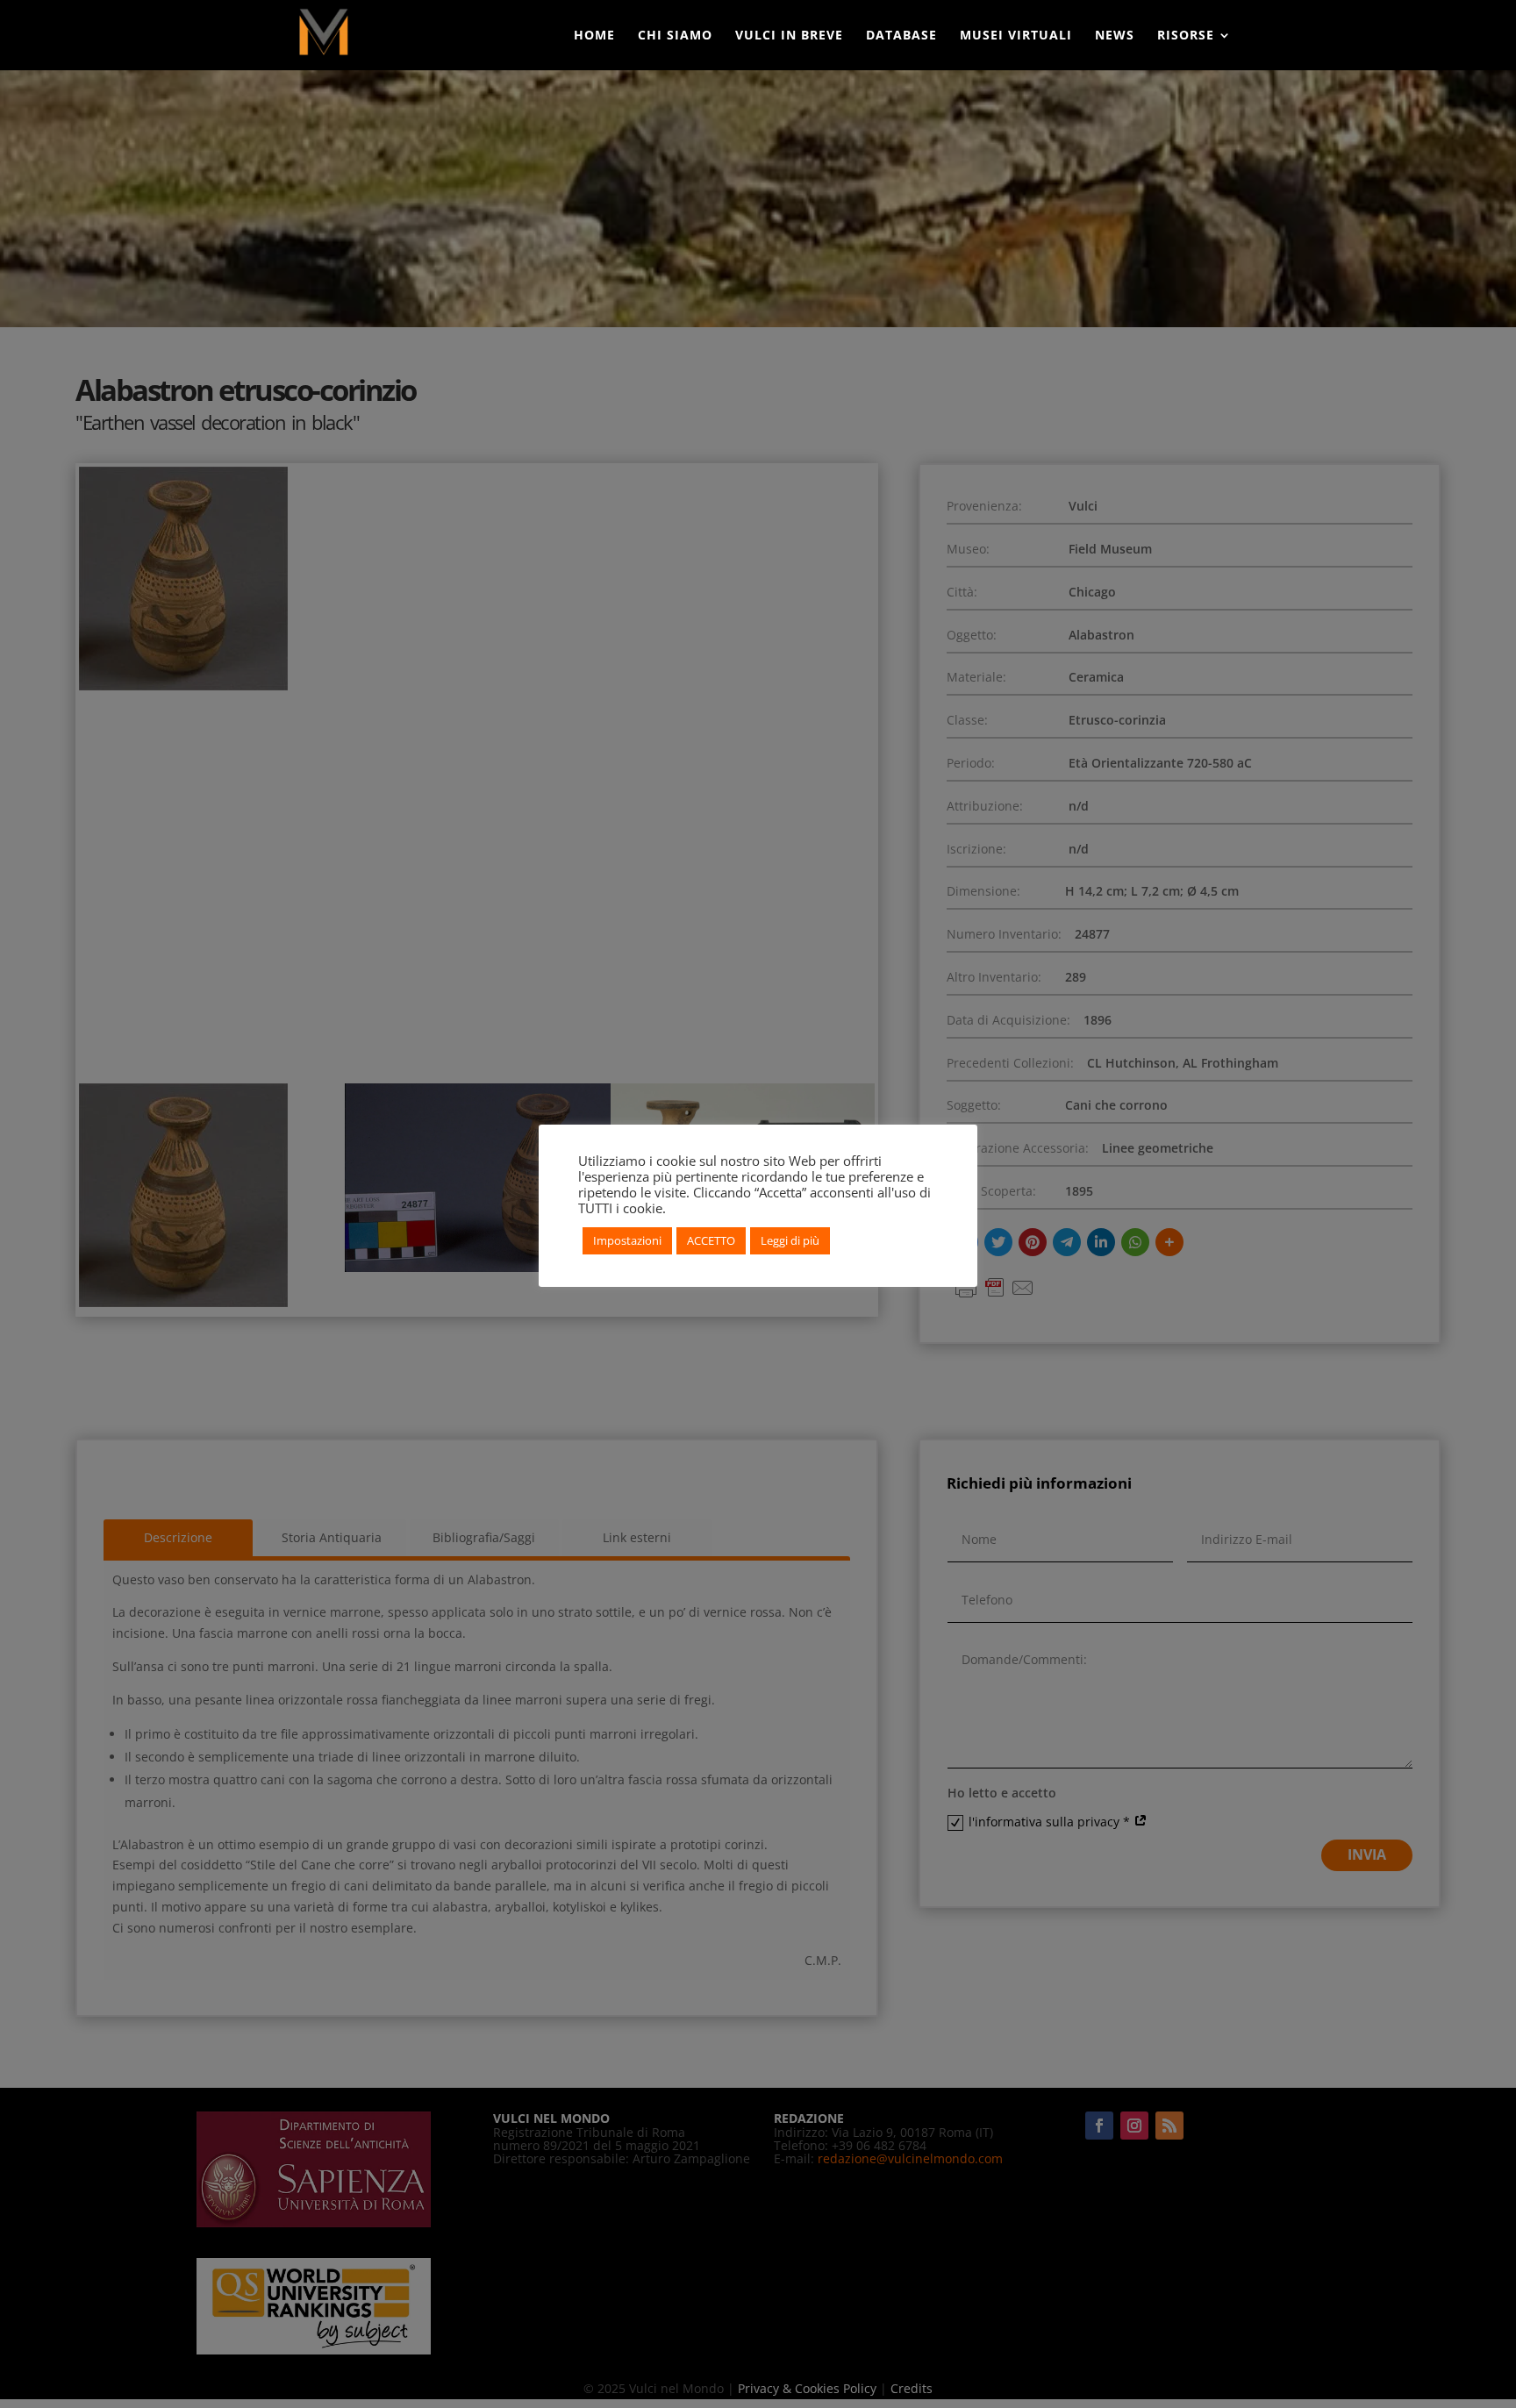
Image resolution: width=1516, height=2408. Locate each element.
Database (901, 36)
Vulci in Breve (789, 36)
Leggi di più (790, 1240)
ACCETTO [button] (711, 1240)
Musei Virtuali (1016, 36)
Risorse (1186, 36)
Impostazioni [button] (627, 1240)
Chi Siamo (675, 36)
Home (594, 36)
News (1115, 36)
